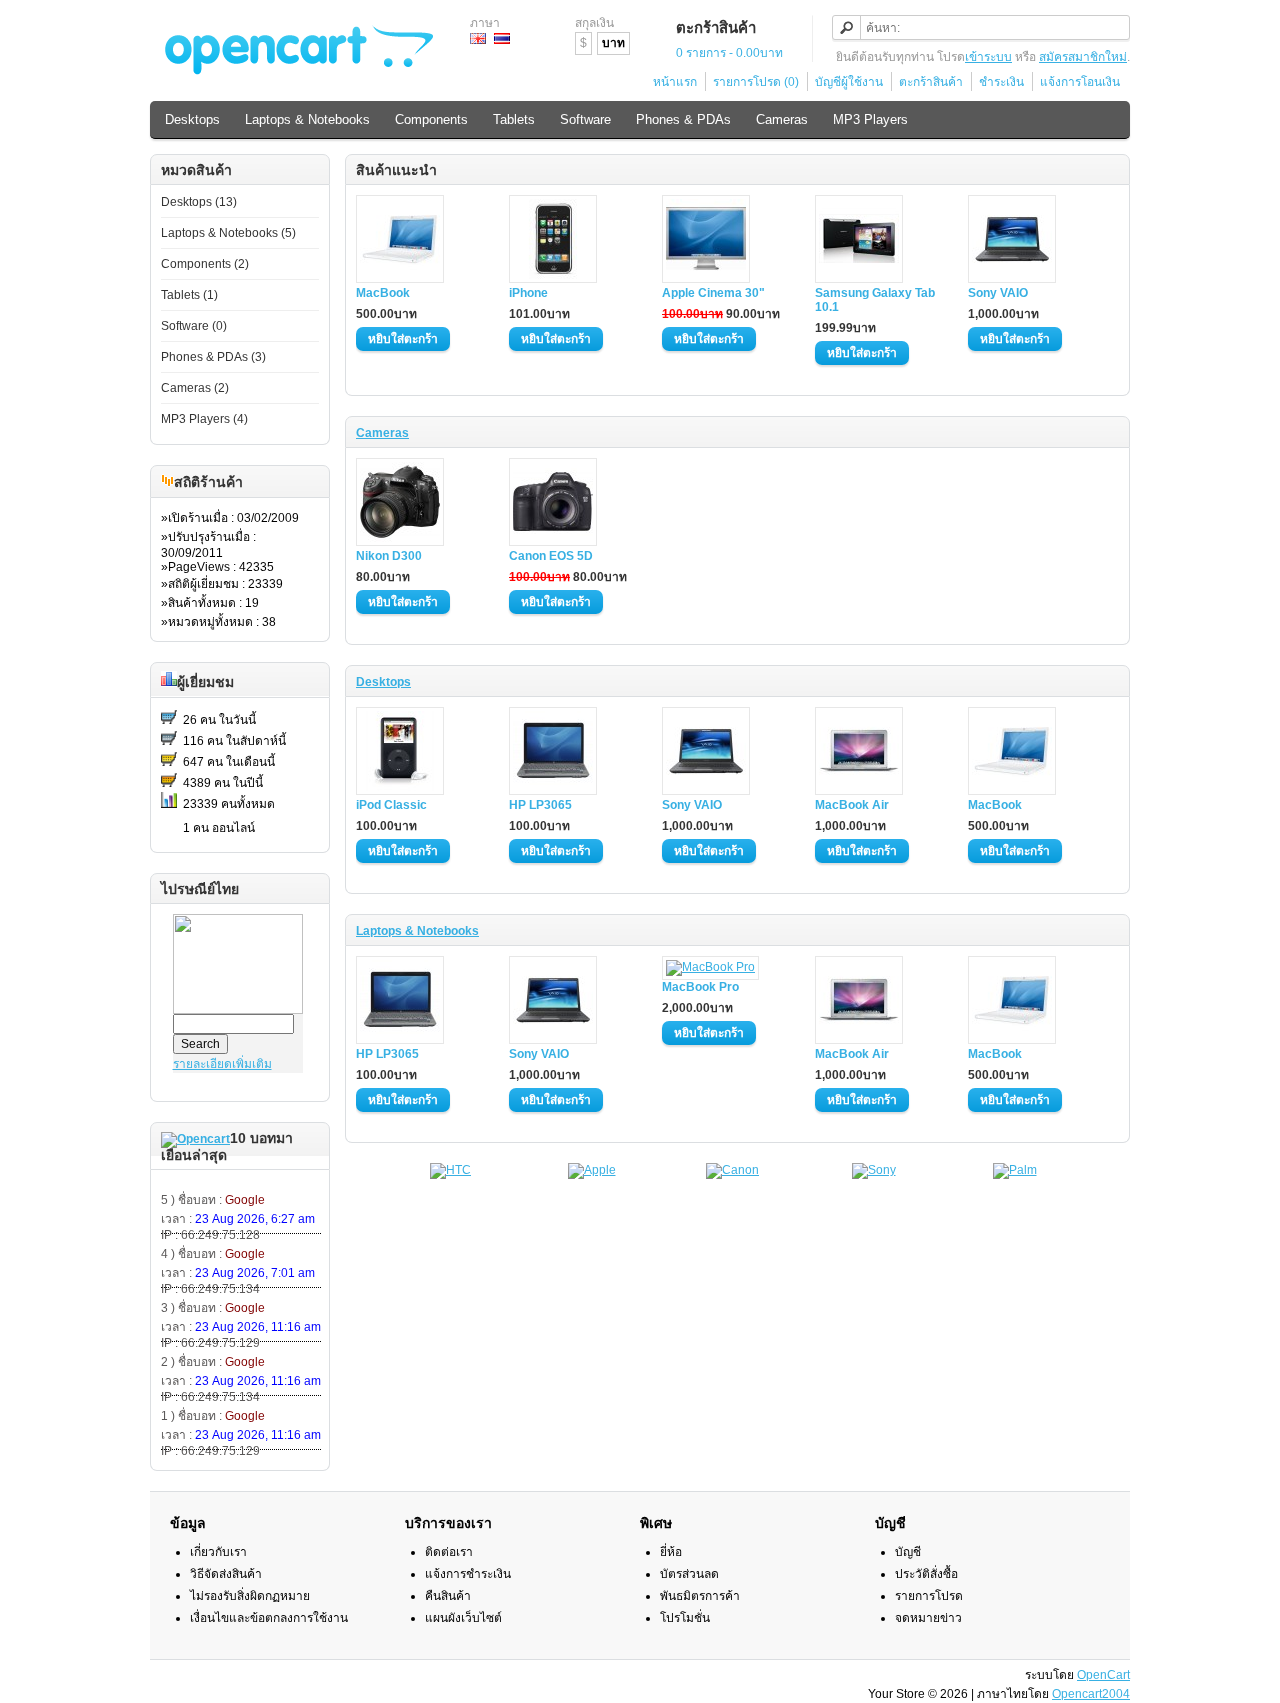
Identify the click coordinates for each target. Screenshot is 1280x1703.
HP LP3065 (540, 805)
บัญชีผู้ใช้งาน (849, 82)
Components (431, 119)
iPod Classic (391, 805)
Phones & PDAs (683, 119)
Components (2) (205, 264)
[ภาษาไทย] (502, 38)
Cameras (782, 119)
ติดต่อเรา (449, 1552)
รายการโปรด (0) (756, 82)
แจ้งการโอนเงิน (1080, 82)
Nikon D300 (389, 556)
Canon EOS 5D (551, 556)
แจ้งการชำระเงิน (468, 1574)
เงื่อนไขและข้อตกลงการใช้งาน (269, 1618)
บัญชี (908, 1552)
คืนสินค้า (448, 1596)
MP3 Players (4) (204, 419)
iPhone (528, 293)
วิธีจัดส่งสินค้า (226, 1574)
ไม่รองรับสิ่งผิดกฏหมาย (250, 1596)
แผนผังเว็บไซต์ (463, 1618)
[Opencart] (195, 1139)
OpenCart (1103, 1675)
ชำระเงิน (1001, 82)
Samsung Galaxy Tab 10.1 (875, 300)
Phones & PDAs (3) (213, 357)
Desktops (192, 119)
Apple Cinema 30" (713, 293)
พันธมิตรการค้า (700, 1596)
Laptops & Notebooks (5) (228, 233)
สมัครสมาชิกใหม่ (1083, 57)
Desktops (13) (199, 202)
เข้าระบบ (988, 57)
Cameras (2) (195, 388)
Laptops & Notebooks (307, 119)
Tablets (514, 119)
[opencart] (167, 483)
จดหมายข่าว (928, 1618)
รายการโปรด (929, 1596)
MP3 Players (870, 119)
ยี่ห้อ (671, 1552)
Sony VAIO (998, 293)
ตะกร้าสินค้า (931, 82)
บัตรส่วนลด (689, 1574)
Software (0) (194, 326)
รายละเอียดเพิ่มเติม (222, 1064)
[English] (478, 38)
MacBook (383, 293)
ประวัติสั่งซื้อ (926, 1574)
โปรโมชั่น (685, 1618)
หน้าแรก (675, 82)
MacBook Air (852, 805)
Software (585, 119)
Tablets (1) (189, 295)
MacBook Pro (700, 987)
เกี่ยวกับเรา (218, 1552)
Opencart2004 (1091, 1694)
